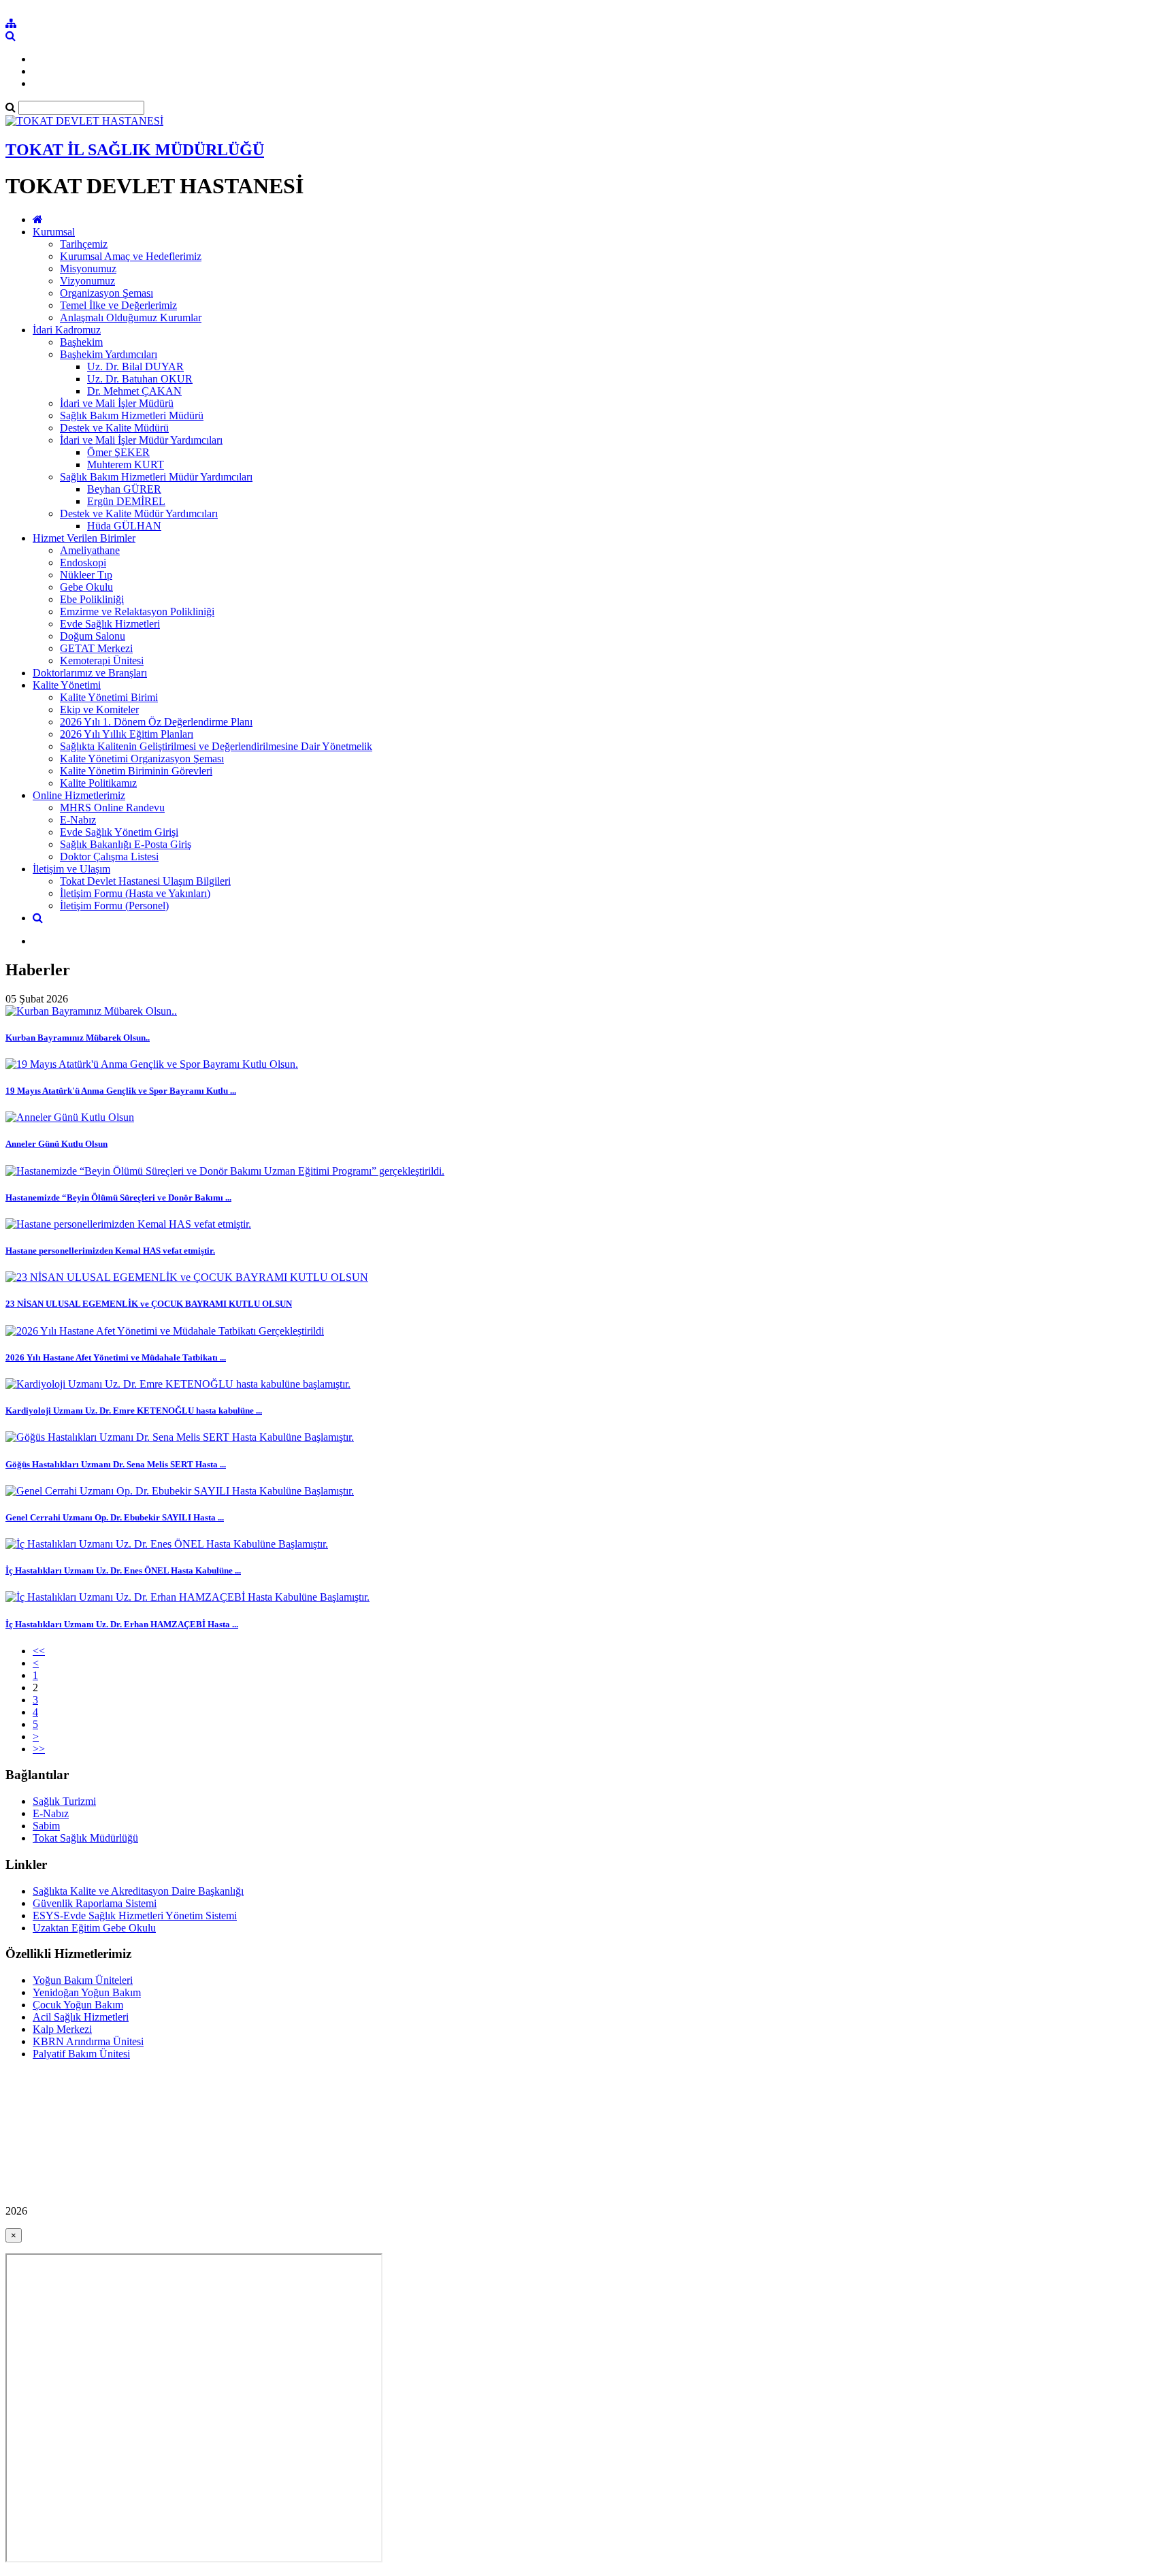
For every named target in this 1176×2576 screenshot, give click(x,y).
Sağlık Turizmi (64, 1801)
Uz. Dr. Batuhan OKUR (140, 379)
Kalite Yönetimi (67, 685)
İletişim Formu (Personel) (114, 906)
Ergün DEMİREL (126, 501)
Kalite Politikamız (98, 783)
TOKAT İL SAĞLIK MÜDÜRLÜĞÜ (135, 150)
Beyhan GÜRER (124, 489)
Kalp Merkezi (62, 2029)
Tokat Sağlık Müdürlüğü (85, 1838)
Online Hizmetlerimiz (79, 795)
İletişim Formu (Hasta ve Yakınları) (135, 893)
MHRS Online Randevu (112, 808)
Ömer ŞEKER (118, 452)
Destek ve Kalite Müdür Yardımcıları (139, 513)
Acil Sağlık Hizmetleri (81, 2017)
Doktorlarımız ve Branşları (90, 673)
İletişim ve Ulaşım (71, 869)
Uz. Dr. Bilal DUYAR (135, 366)
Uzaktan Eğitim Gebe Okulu (94, 1928)
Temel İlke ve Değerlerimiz (118, 305)
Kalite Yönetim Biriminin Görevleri (136, 771)
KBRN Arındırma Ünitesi (88, 2041)
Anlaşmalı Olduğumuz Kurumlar (131, 317)
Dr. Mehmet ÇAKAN (134, 391)
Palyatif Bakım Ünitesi (81, 2054)
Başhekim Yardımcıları (109, 354)
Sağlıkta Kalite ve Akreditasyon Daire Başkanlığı (138, 1891)
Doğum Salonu (93, 636)
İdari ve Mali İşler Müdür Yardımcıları (141, 440)
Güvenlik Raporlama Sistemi (95, 1903)
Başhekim (81, 342)
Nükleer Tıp (86, 575)
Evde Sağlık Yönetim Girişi (119, 832)
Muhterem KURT (126, 464)
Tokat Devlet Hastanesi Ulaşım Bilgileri (145, 881)
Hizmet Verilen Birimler (84, 538)
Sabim (46, 1826)
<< (39, 1651)
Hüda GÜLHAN (124, 526)
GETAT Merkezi (96, 648)
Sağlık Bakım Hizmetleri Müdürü (132, 415)
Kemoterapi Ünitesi (102, 661)
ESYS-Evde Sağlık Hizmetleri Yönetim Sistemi (135, 1915)
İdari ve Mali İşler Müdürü (117, 403)
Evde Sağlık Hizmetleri (110, 624)
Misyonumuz (88, 268)
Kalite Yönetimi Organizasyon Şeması (142, 759)
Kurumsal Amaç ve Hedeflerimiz (131, 256)
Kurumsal (54, 232)
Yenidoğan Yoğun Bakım (87, 1992)
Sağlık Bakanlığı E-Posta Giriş (126, 844)
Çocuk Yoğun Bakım (78, 2005)
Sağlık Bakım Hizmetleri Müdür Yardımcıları (156, 477)
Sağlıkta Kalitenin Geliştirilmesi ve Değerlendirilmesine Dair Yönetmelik (216, 746)
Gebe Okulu (86, 587)
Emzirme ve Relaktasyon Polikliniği (137, 612)
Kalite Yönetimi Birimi (109, 697)
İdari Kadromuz (67, 330)
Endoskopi (83, 563)
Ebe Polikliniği (92, 599)
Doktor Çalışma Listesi (109, 857)
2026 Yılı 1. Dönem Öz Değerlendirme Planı (156, 722)
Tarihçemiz (84, 244)
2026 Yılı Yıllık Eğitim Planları (127, 734)
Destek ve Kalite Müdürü (114, 428)
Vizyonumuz (87, 281)
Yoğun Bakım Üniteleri (83, 1980)
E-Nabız (78, 820)
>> (39, 1749)
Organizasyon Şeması (107, 293)
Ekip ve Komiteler (99, 710)
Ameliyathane (90, 550)
